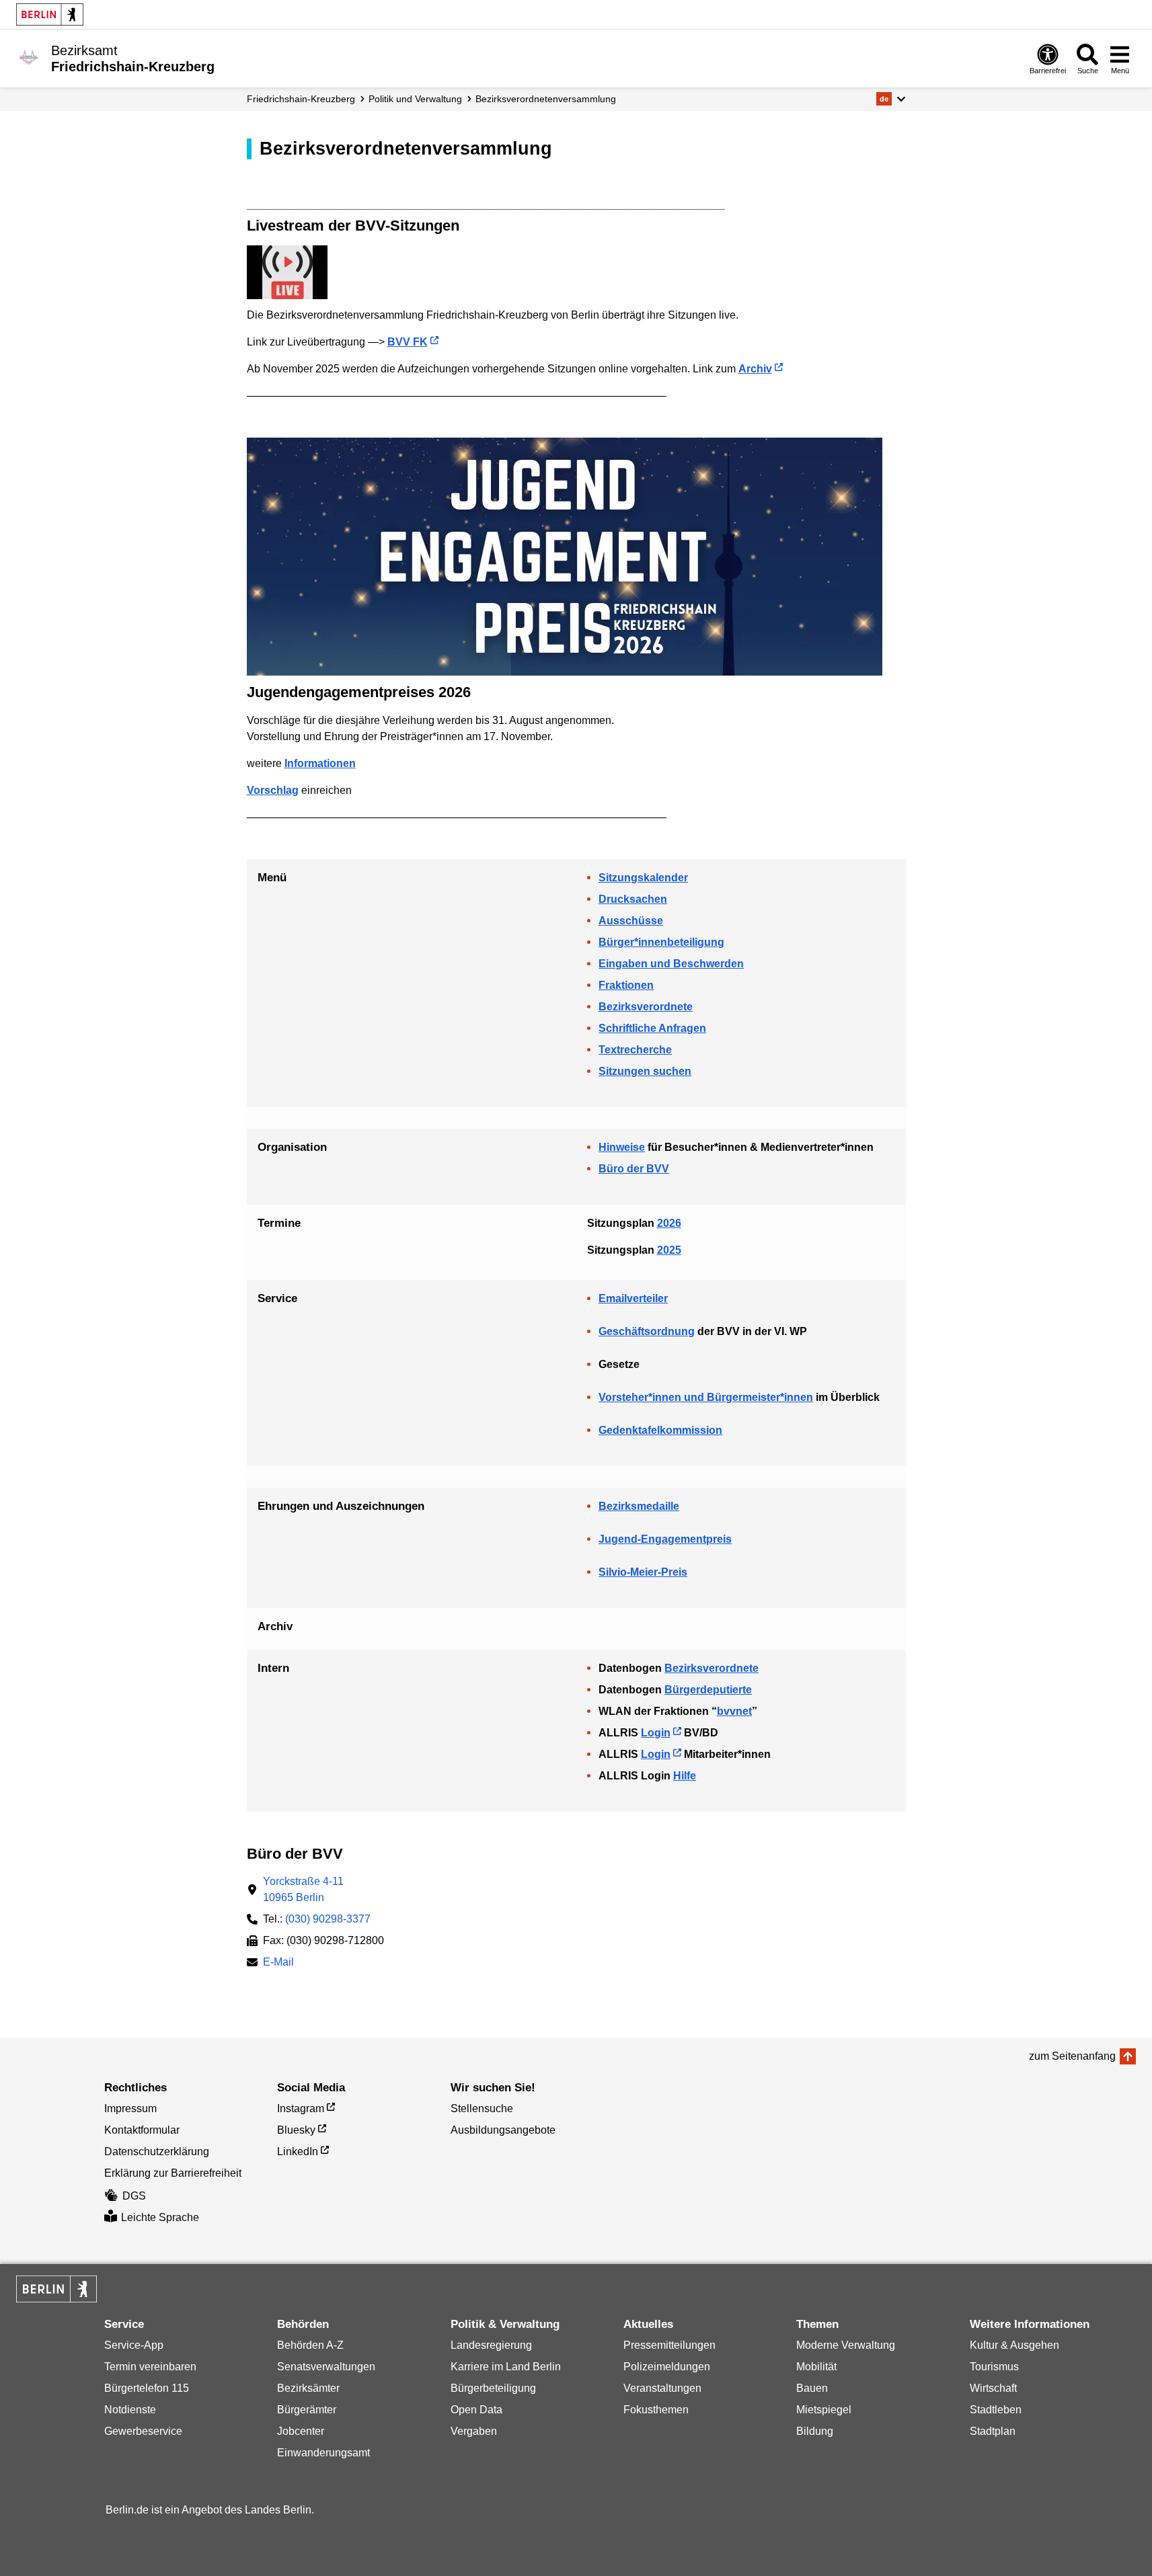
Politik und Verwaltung (415, 99)
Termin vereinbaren (150, 2367)
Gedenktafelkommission (660, 1430)
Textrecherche (635, 1050)
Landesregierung (491, 2345)
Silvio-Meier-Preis (643, 1572)
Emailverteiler (633, 1298)
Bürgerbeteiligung (493, 2388)
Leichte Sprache (160, 2217)
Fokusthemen (656, 2410)
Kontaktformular (142, 2130)
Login (656, 1733)
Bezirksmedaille (639, 1506)
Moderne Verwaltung (846, 2345)
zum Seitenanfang (1072, 2056)
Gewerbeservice (143, 2431)
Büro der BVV (634, 1169)
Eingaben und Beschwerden (671, 964)
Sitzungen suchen (645, 1071)
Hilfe (685, 1776)
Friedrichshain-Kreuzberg (301, 99)
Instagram (301, 2108)
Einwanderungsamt (323, 2453)
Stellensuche (482, 2108)
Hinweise (622, 1147)
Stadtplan (993, 2431)
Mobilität (816, 2367)
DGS (134, 2196)
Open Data (476, 2410)
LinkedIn (298, 2151)
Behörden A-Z (310, 2345)
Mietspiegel (824, 2410)
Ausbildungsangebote (503, 2130)
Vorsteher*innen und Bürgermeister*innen (706, 1397)
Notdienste (130, 2410)
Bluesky (296, 2130)
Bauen (812, 2388)
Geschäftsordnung (647, 1331)
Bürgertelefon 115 (147, 2388)
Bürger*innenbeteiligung (661, 942)
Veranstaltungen (662, 2388)
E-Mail (278, 1963)
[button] (891, 99)
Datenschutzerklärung (157, 2151)
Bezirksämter (308, 2388)
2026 (669, 1223)
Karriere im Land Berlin (506, 2367)
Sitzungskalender (643, 878)
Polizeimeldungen (667, 2367)
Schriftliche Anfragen (652, 1028)
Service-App (134, 2345)
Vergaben (474, 2431)
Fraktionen (626, 985)
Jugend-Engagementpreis (665, 1539)
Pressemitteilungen (669, 2345)
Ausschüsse (631, 921)
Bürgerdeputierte (708, 1690)
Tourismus (994, 2367)
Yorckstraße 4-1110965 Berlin (303, 1889)
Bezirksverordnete (646, 1007)
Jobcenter (301, 2431)
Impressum (130, 2108)
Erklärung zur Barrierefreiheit (173, 2173)
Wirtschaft (993, 2388)
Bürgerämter (307, 2410)
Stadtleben (996, 2410)
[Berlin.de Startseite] (50, 14)
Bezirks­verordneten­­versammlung (546, 99)
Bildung (815, 2431)
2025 (669, 1250)
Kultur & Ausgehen (1014, 2345)
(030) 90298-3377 (328, 1919)
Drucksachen (633, 899)
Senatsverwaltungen (326, 2367)
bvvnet (734, 1711)
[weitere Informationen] (29, 57)
